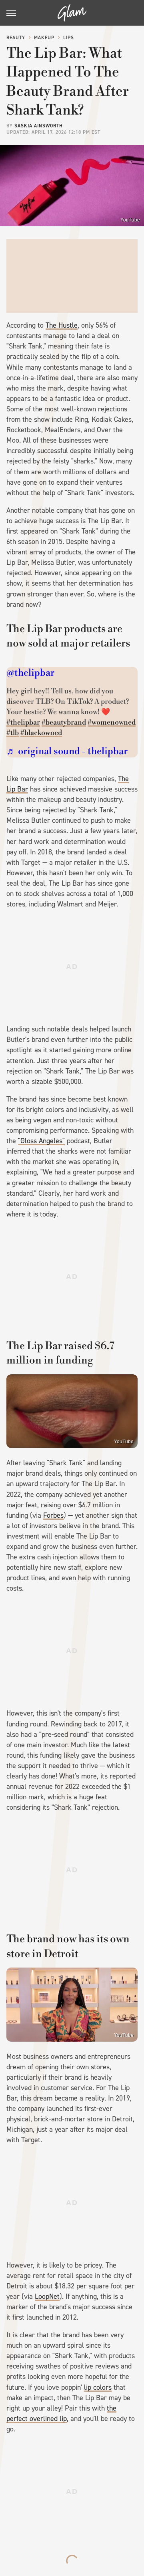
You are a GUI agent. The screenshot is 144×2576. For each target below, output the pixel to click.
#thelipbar (23, 722)
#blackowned (41, 733)
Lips (69, 38)
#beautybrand (64, 722)
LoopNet (47, 2296)
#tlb (13, 733)
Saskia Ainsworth (39, 126)
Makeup (44, 38)
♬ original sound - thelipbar (67, 751)
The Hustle (62, 325)
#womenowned (112, 722)
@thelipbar (30, 673)
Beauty (16, 38)
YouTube (130, 220)
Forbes (53, 1515)
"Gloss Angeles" (41, 1141)
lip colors (98, 2387)
